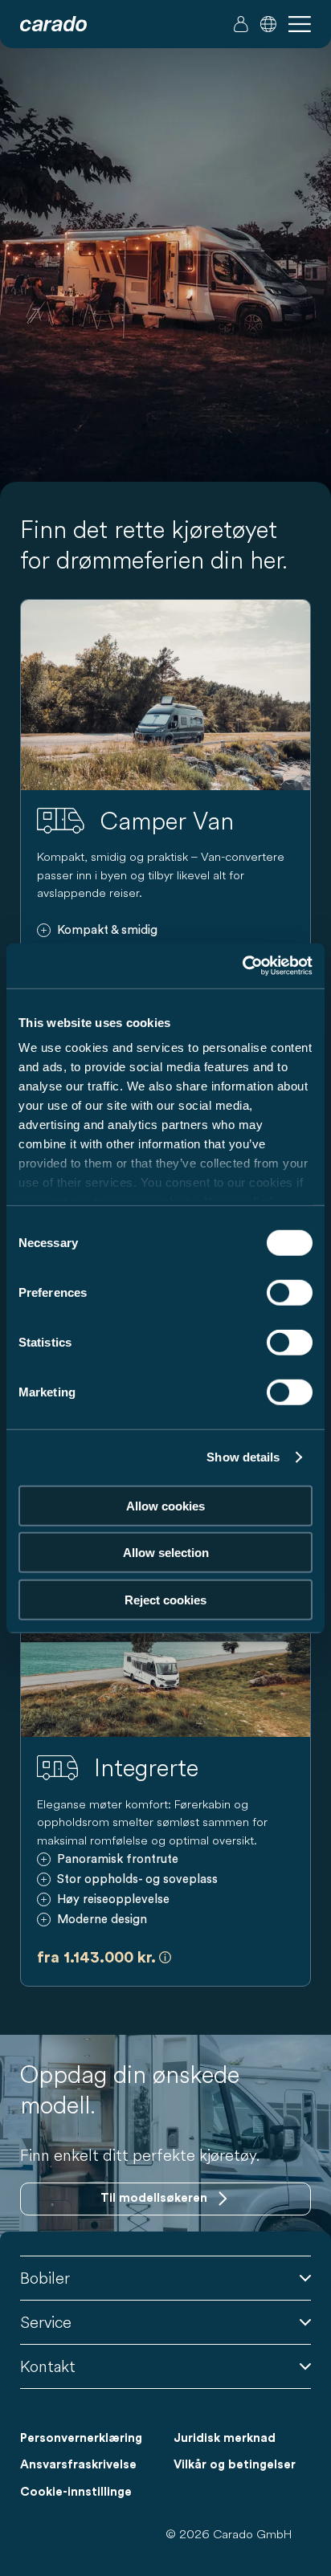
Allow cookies (165, 1505)
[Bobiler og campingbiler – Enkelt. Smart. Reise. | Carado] (53, 24)
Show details (243, 1457)
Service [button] (46, 2322)
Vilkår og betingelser (235, 2465)
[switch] (290, 1292)
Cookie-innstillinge (76, 2492)
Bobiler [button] (45, 2278)
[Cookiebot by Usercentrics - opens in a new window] (242, 966)
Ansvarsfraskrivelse (78, 2465)
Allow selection (166, 1553)
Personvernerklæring (81, 2438)
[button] (268, 24)
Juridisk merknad (225, 2438)
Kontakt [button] (48, 2366)
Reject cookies (165, 1599)
